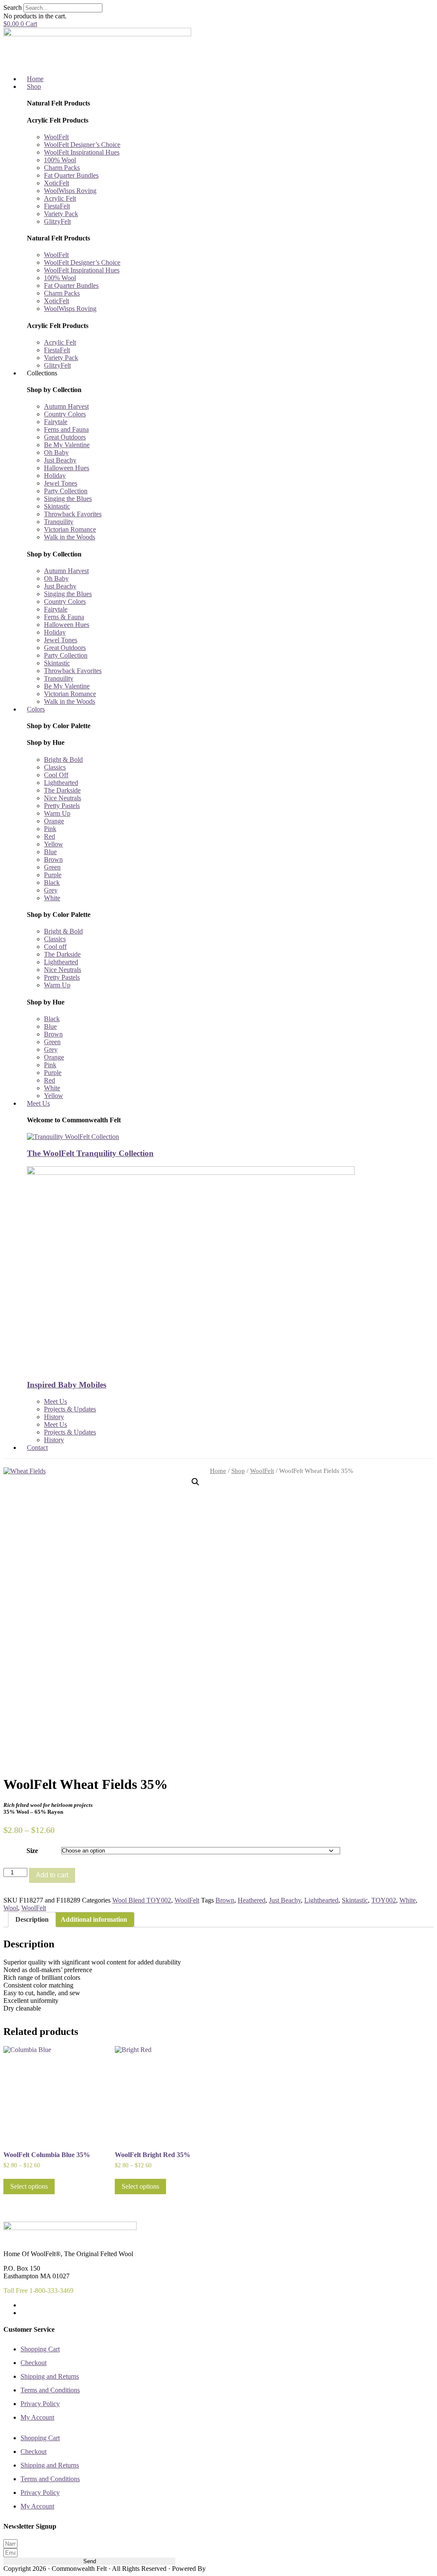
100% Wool (60, 160)
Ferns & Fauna (64, 617)
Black (52, 883)
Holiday (55, 476)
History (54, 1417)
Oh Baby (56, 452)
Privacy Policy (40, 2404)
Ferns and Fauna (66, 429)
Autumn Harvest (66, 406)
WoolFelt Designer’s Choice (82, 145)
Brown (53, 859)
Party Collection (66, 491)
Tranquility (59, 522)
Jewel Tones (61, 483)
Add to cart (52, 1875)
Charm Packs (62, 168)
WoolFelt (56, 137)
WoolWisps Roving (70, 191)
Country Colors (65, 414)
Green (52, 867)
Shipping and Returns (50, 2376)
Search (13, 7)
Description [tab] (32, 1919)
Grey (51, 890)
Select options (29, 2186)
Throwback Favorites (73, 514)
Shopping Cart (40, 2349)
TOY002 (384, 1900)
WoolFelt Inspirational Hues (82, 152)
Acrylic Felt (60, 198)
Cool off (55, 947)
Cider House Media (227, 2569)
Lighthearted (61, 783)
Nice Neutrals (63, 798)
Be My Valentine (67, 445)
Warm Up (57, 813)
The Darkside (62, 790)
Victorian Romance (70, 529)
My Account (37, 2417)
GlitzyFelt (57, 221)
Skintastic (57, 506)
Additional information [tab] (94, 1919)
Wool (11, 1908)
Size (32, 1851)
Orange (54, 821)
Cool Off (56, 775)
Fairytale (56, 422)
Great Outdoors (65, 437)
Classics (55, 767)
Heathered (252, 1900)
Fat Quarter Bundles (71, 175)
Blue (50, 852)
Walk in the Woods (70, 537)
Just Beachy (60, 460)
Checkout (34, 2363)
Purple (53, 875)
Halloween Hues (67, 468)
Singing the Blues (68, 499)
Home (218, 1471)
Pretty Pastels (62, 806)
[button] (195, 1482)
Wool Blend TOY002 (142, 1900)
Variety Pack (61, 214)
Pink (50, 829)
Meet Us (55, 1401)
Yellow (54, 844)
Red (50, 836)
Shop (238, 1471)
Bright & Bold (63, 760)
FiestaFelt (57, 206)
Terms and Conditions (50, 2390)
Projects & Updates (70, 1409)
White (52, 898)
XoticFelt (57, 183)
